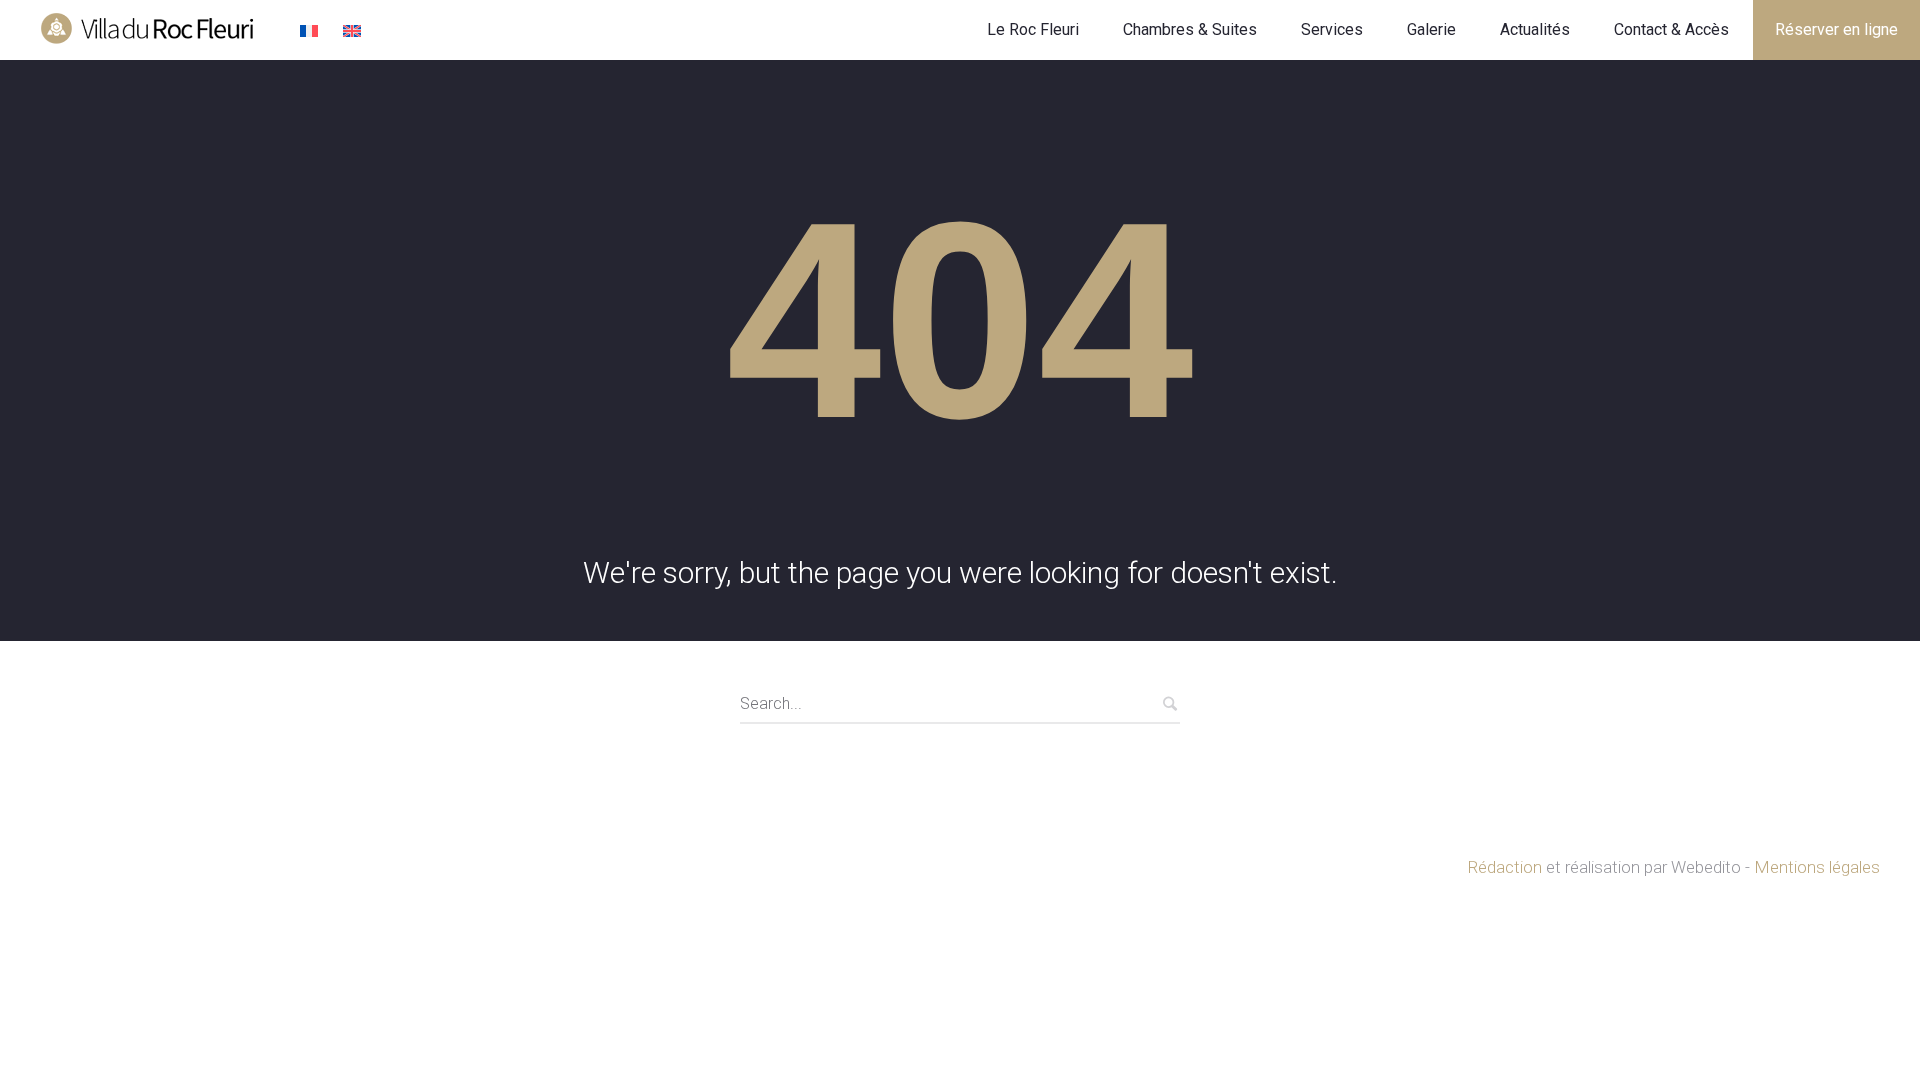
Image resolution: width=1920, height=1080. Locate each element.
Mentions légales (1817, 867)
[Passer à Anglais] (354, 32)
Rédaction (1504, 867)
